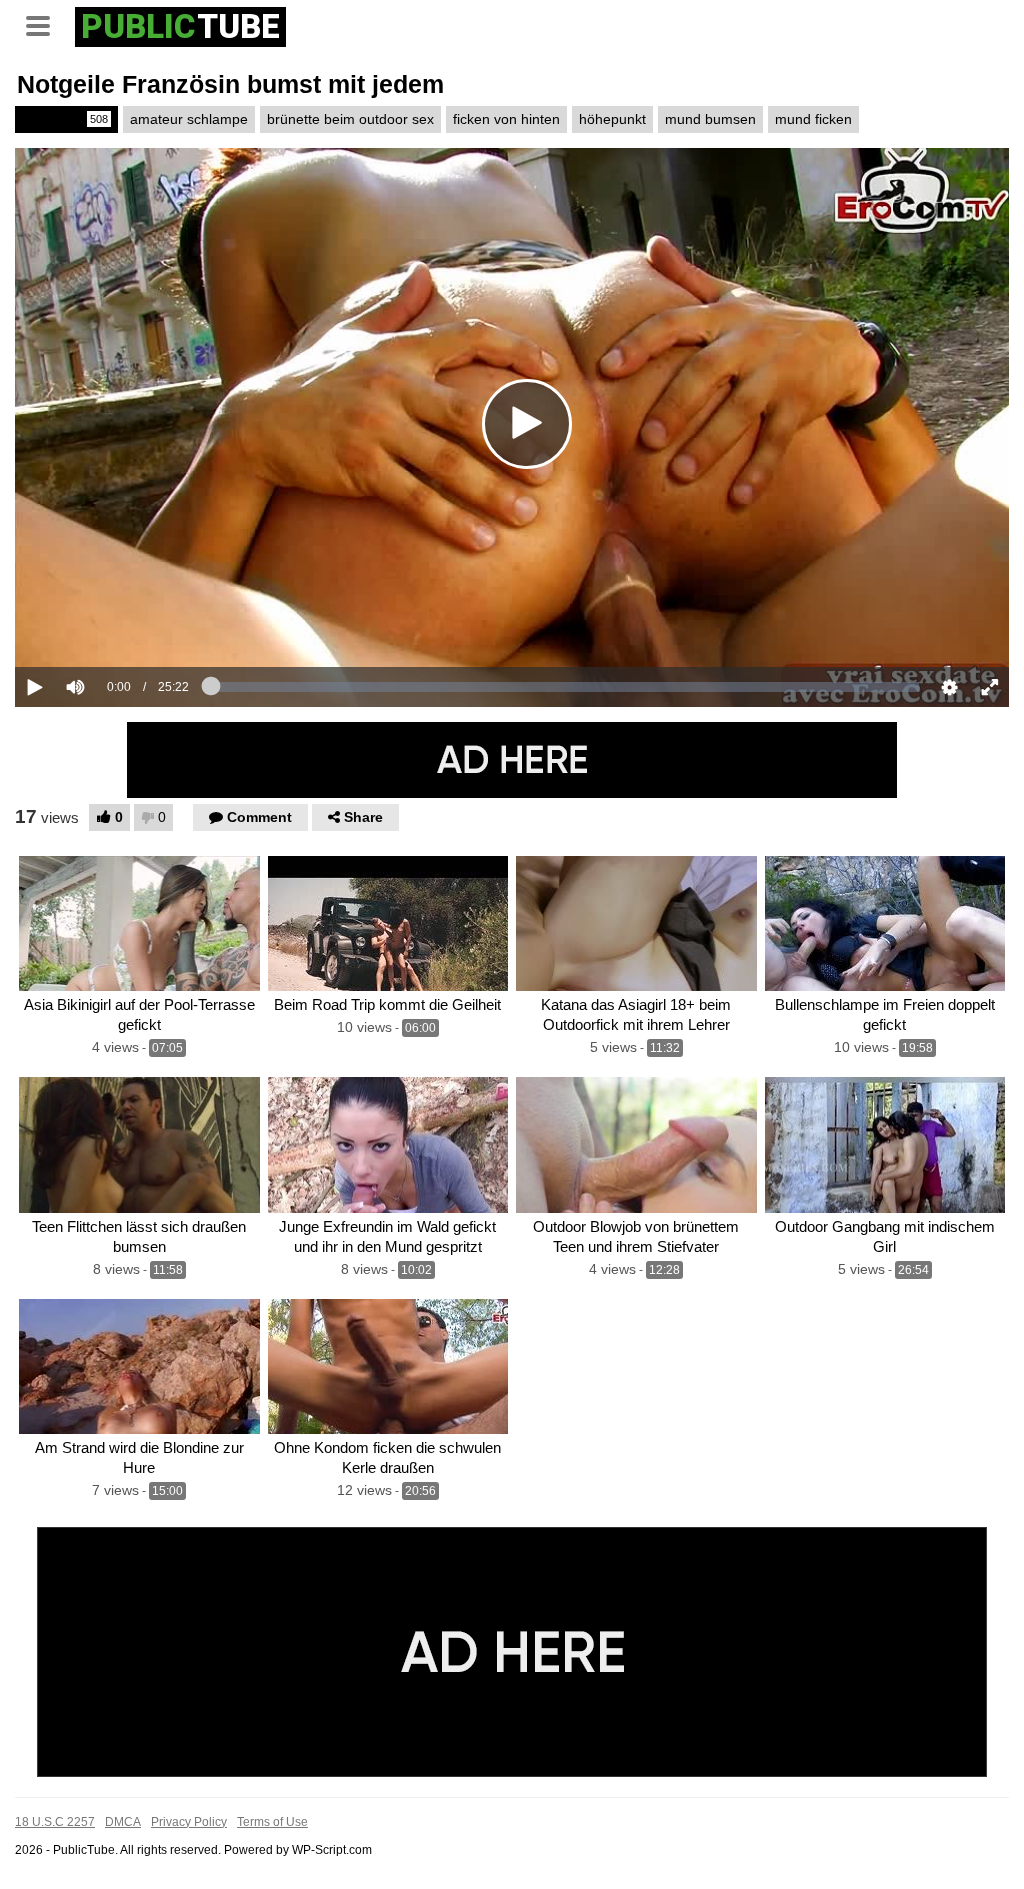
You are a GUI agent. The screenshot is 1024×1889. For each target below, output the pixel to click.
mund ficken (813, 119)
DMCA (123, 1822)
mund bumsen (710, 119)
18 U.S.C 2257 (55, 1822)
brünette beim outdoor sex (350, 119)
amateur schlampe (189, 119)
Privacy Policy (189, 1822)
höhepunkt (612, 119)
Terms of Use (272, 1822)
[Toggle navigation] (45, 24)
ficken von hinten (506, 119)
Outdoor (65, 119)
